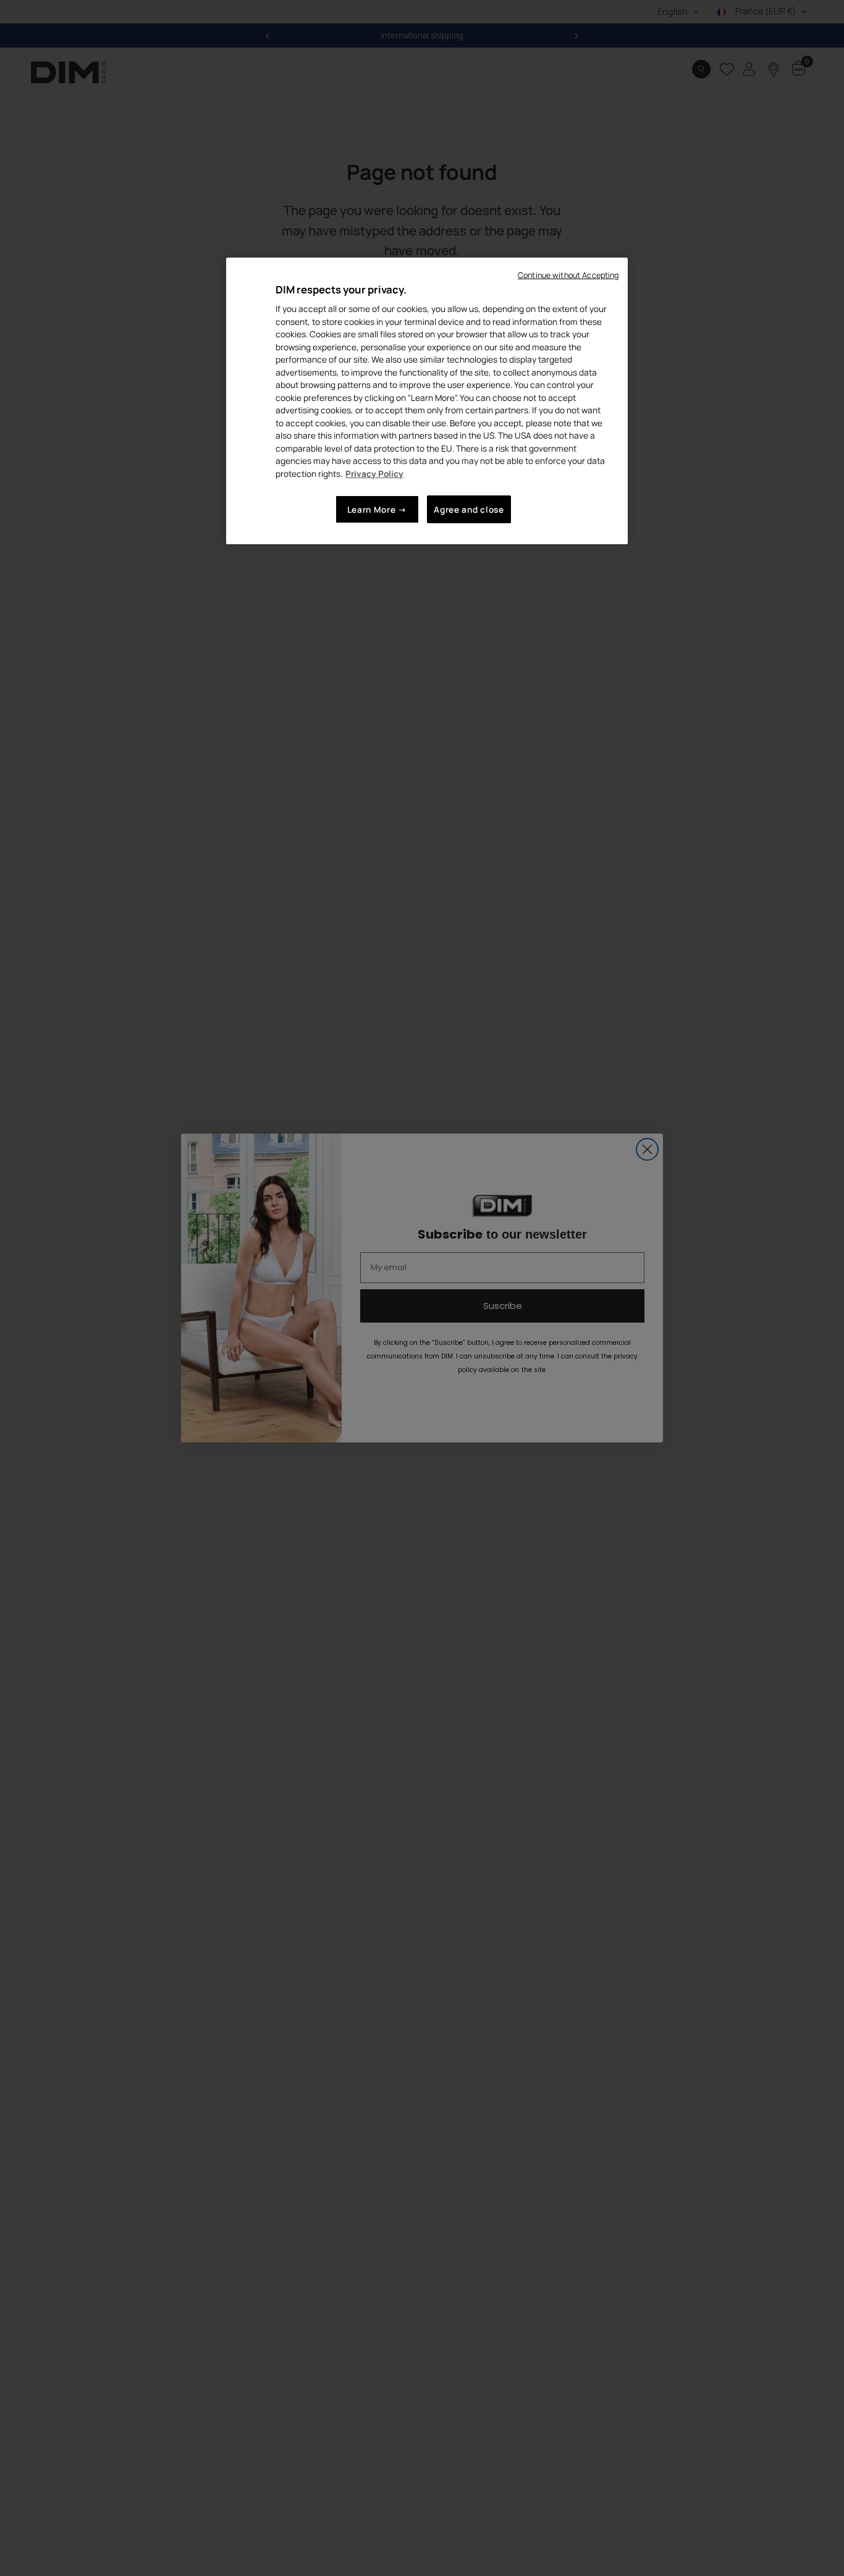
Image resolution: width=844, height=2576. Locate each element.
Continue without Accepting (568, 275)
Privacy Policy (374, 474)
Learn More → (377, 509)
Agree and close (469, 509)
